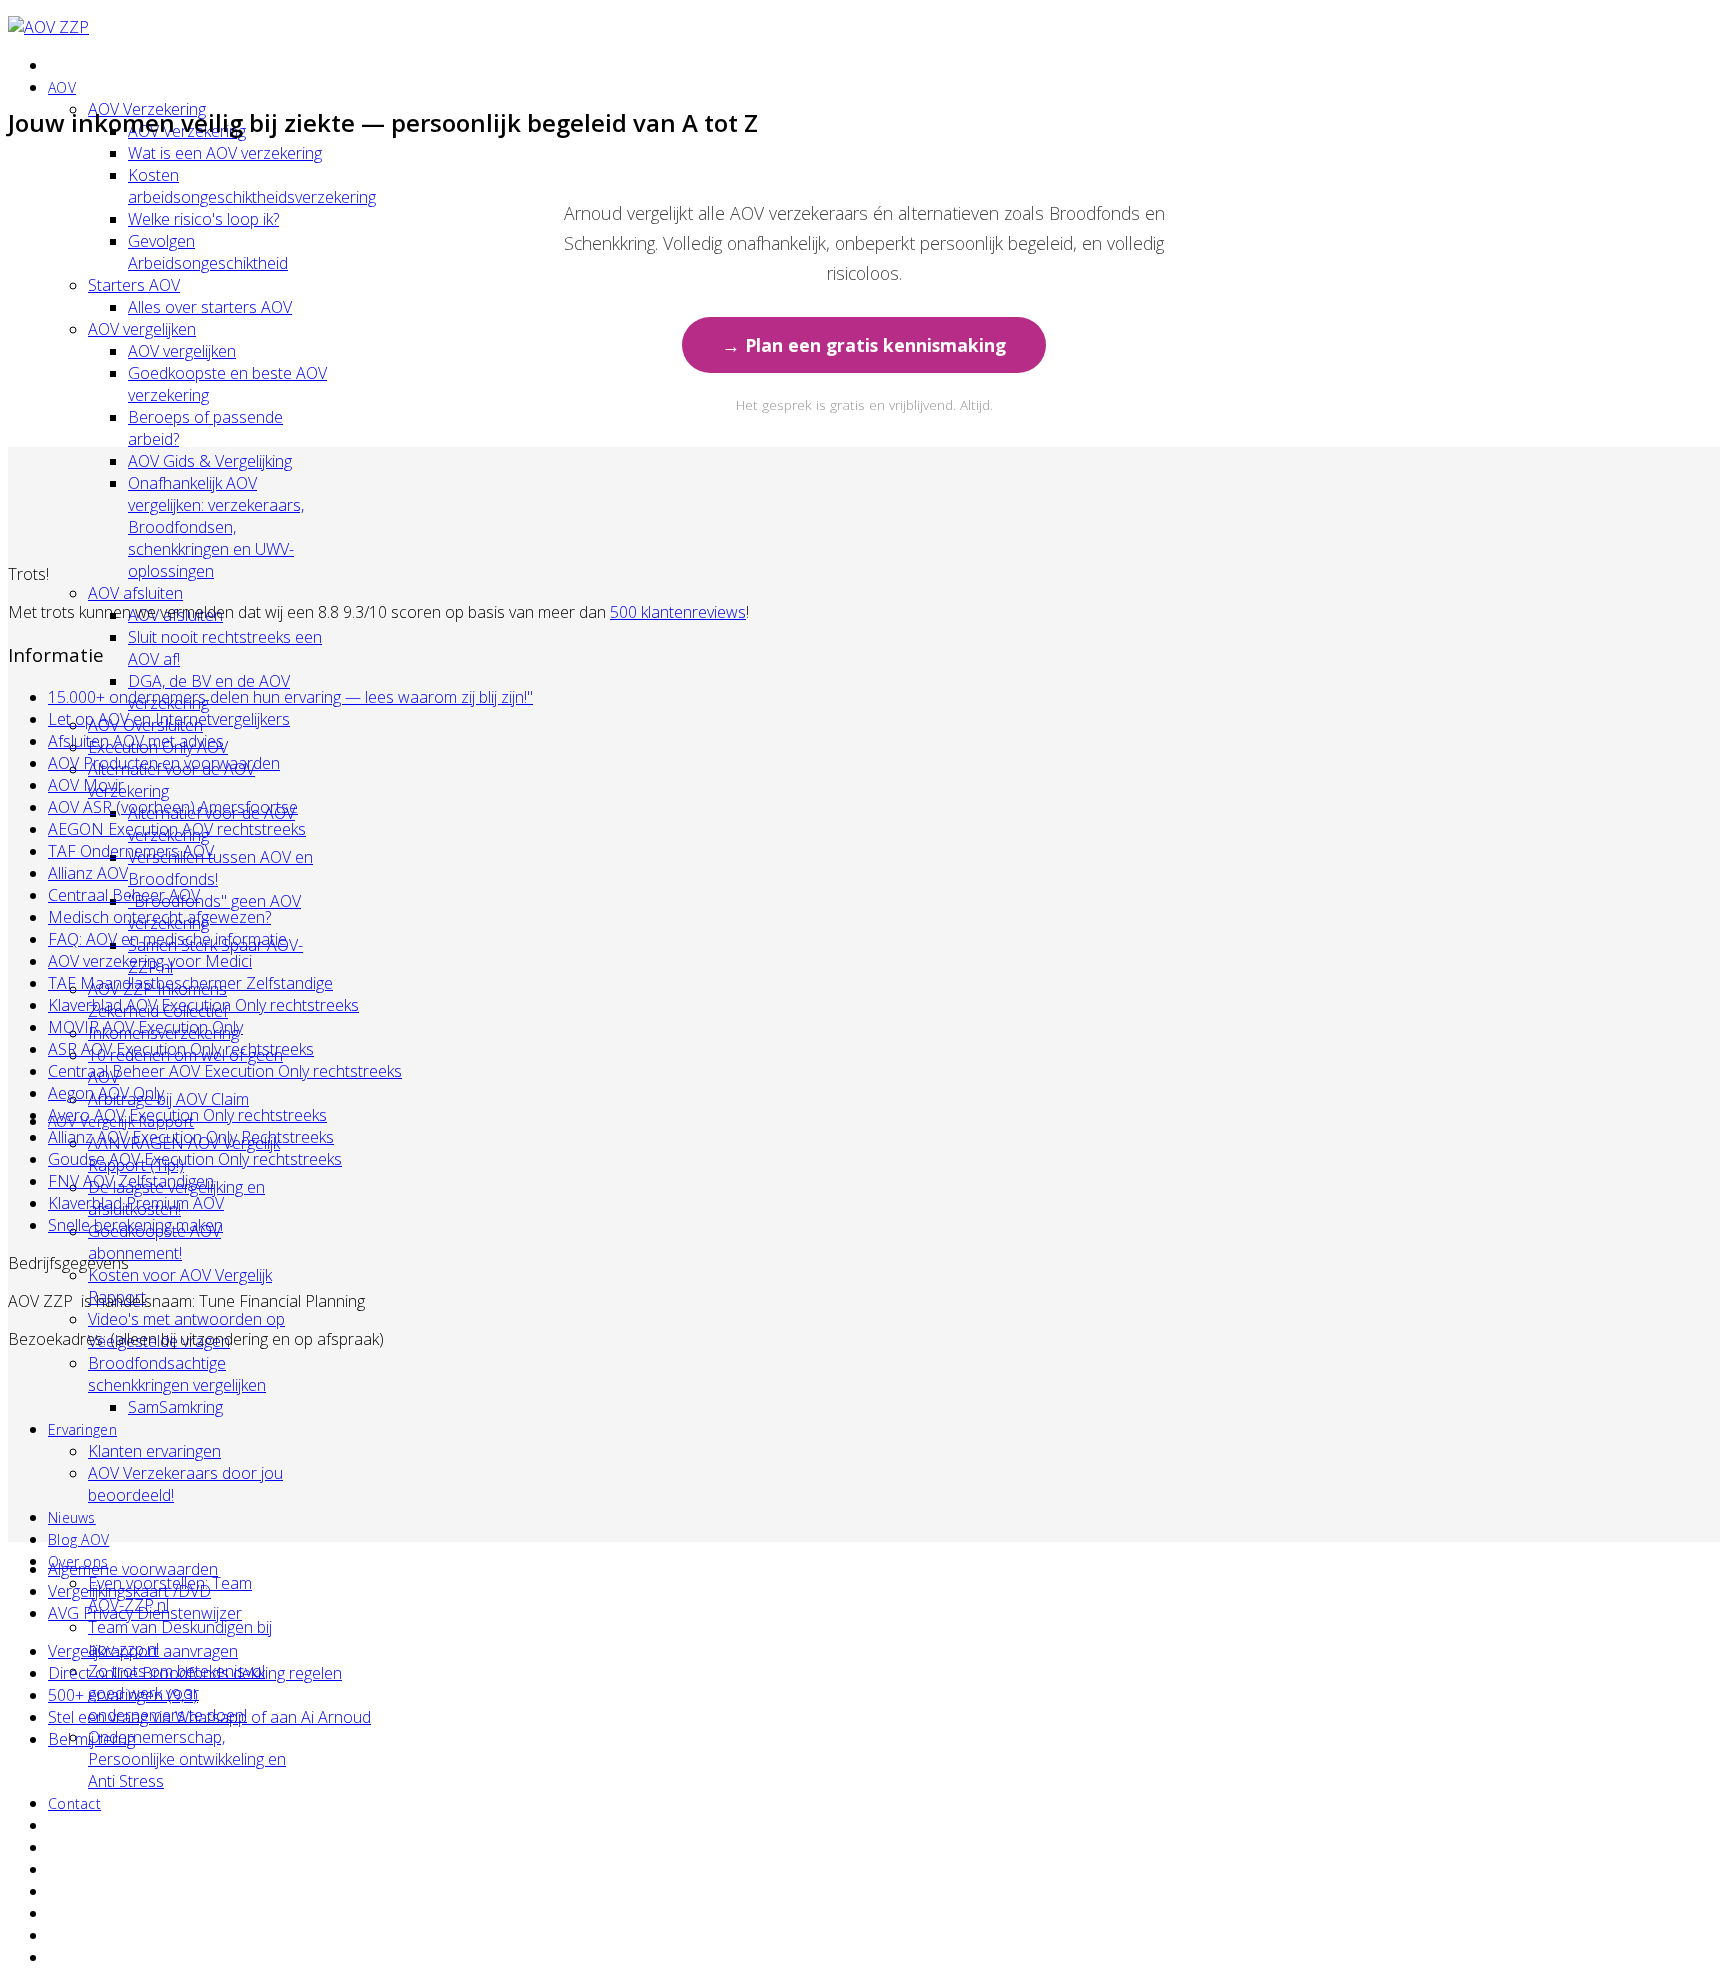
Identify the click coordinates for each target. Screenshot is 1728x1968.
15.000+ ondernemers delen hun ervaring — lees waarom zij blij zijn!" (290, 697)
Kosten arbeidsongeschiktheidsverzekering (252, 186)
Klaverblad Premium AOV (136, 1203)
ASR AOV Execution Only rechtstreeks (181, 1049)
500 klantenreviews (678, 612)
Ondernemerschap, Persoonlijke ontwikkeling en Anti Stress (187, 1759)
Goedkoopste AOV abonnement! (154, 1242)
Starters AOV (134, 285)
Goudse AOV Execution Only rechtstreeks (195, 1159)
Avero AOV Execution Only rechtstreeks (187, 1115)
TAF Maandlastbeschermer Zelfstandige (190, 983)
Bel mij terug (91, 1739)
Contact (74, 1803)
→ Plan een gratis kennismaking (864, 345)
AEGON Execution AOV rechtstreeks (177, 829)
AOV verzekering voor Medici (150, 961)
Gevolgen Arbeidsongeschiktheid (208, 252)
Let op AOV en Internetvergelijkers (169, 719)
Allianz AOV (88, 873)
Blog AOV (78, 1539)
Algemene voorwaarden (133, 1569)
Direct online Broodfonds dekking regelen (195, 1673)
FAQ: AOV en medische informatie (167, 939)
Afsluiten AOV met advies (136, 741)
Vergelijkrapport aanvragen (143, 1651)
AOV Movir (86, 785)
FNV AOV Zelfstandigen (131, 1181)
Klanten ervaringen (154, 1451)
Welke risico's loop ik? (203, 219)
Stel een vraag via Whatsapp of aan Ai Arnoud (209, 1717)
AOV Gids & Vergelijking (210, 461)
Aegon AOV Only (106, 1093)
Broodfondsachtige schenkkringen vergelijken (177, 1374)
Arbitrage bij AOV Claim (168, 1099)
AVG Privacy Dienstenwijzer (145, 1613)
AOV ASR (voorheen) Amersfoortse (173, 807)
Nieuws (72, 1517)
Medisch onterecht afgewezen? (159, 917)
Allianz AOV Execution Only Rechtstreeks (191, 1137)
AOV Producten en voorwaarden (164, 763)
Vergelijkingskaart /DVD (129, 1591)
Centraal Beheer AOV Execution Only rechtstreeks (225, 1071)
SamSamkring (175, 1407)
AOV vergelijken (142, 329)
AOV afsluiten (135, 593)
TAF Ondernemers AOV (131, 851)
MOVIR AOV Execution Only (145, 1027)
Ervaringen (82, 1429)
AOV (62, 87)
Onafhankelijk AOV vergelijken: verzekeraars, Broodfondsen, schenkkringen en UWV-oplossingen (216, 527)
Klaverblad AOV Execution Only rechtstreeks (203, 1005)
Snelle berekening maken (135, 1225)
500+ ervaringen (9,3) (123, 1695)
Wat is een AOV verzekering (225, 153)
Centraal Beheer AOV (124, 895)
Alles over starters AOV (210, 307)
